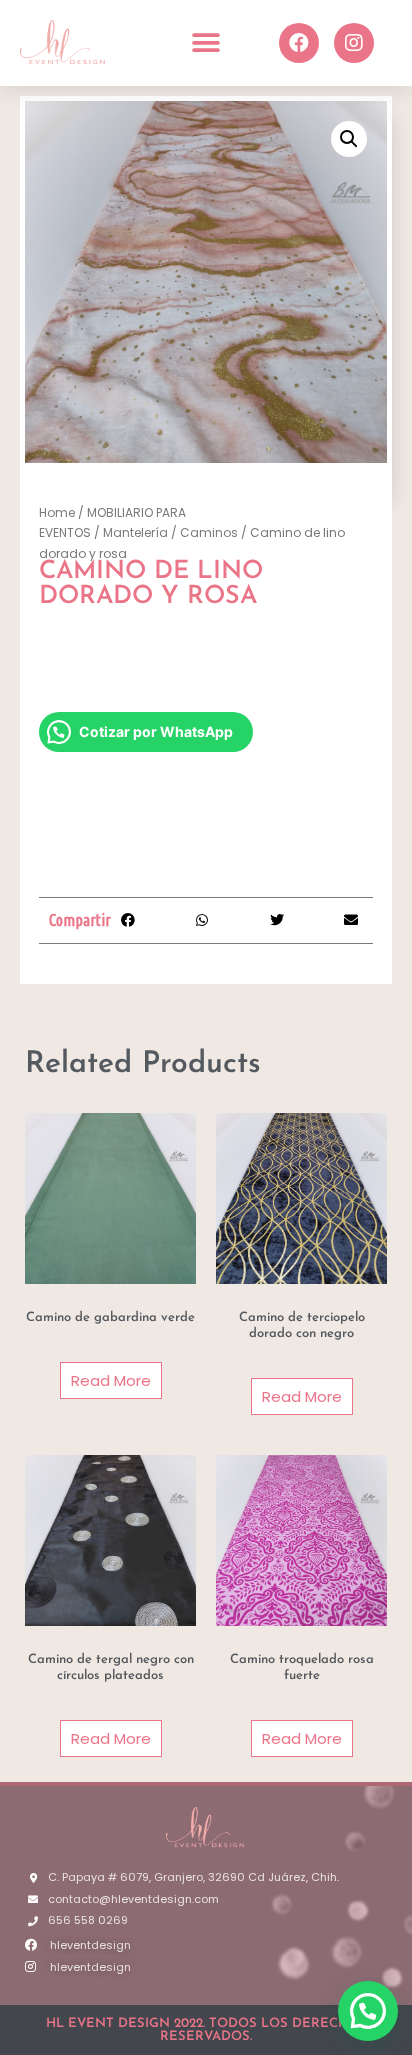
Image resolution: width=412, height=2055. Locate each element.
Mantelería (135, 532)
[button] (205, 42)
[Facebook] (299, 43)
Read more (111, 1380)
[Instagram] (354, 43)
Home (57, 512)
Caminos (209, 532)
